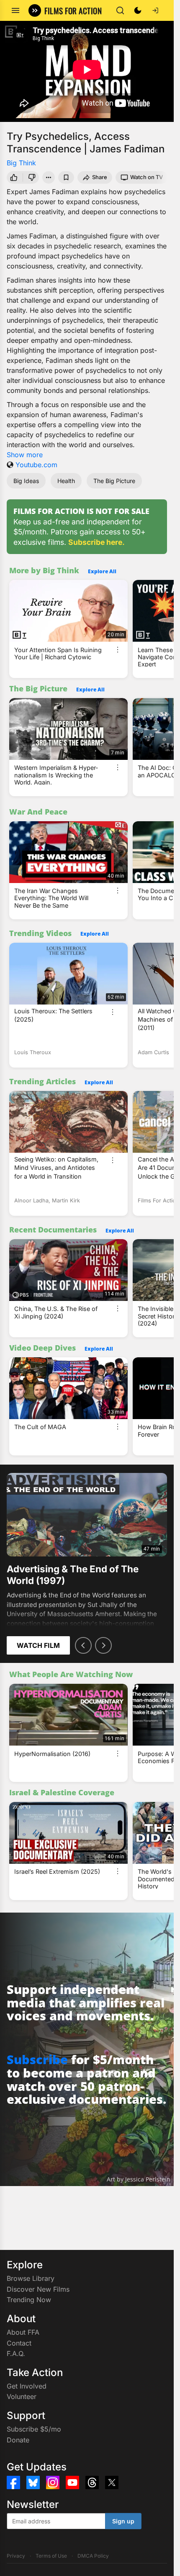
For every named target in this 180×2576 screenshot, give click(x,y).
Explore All (102, 571)
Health (66, 481)
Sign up (123, 2521)
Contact (19, 2343)
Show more (25, 455)
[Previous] (83, 1645)
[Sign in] (155, 10)
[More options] (118, 650)
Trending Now (29, 2300)
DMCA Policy (93, 2556)
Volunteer (22, 2396)
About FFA (23, 2332)
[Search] (120, 10)
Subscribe (37, 2059)
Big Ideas (26, 481)
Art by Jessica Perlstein (139, 2179)
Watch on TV (147, 177)
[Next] (103, 1645)
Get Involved (27, 2386)
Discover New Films (38, 2289)
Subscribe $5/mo (34, 2429)
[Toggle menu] (15, 10)
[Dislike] (32, 177)
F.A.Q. (16, 2353)
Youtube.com (36, 465)
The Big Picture (114, 481)
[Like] (13, 177)
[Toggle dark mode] (138, 10)
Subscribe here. (96, 542)
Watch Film (38, 1645)
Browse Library (31, 2278)
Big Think (21, 163)
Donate (18, 2440)
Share (100, 177)
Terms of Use (51, 2556)
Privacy (16, 2556)
